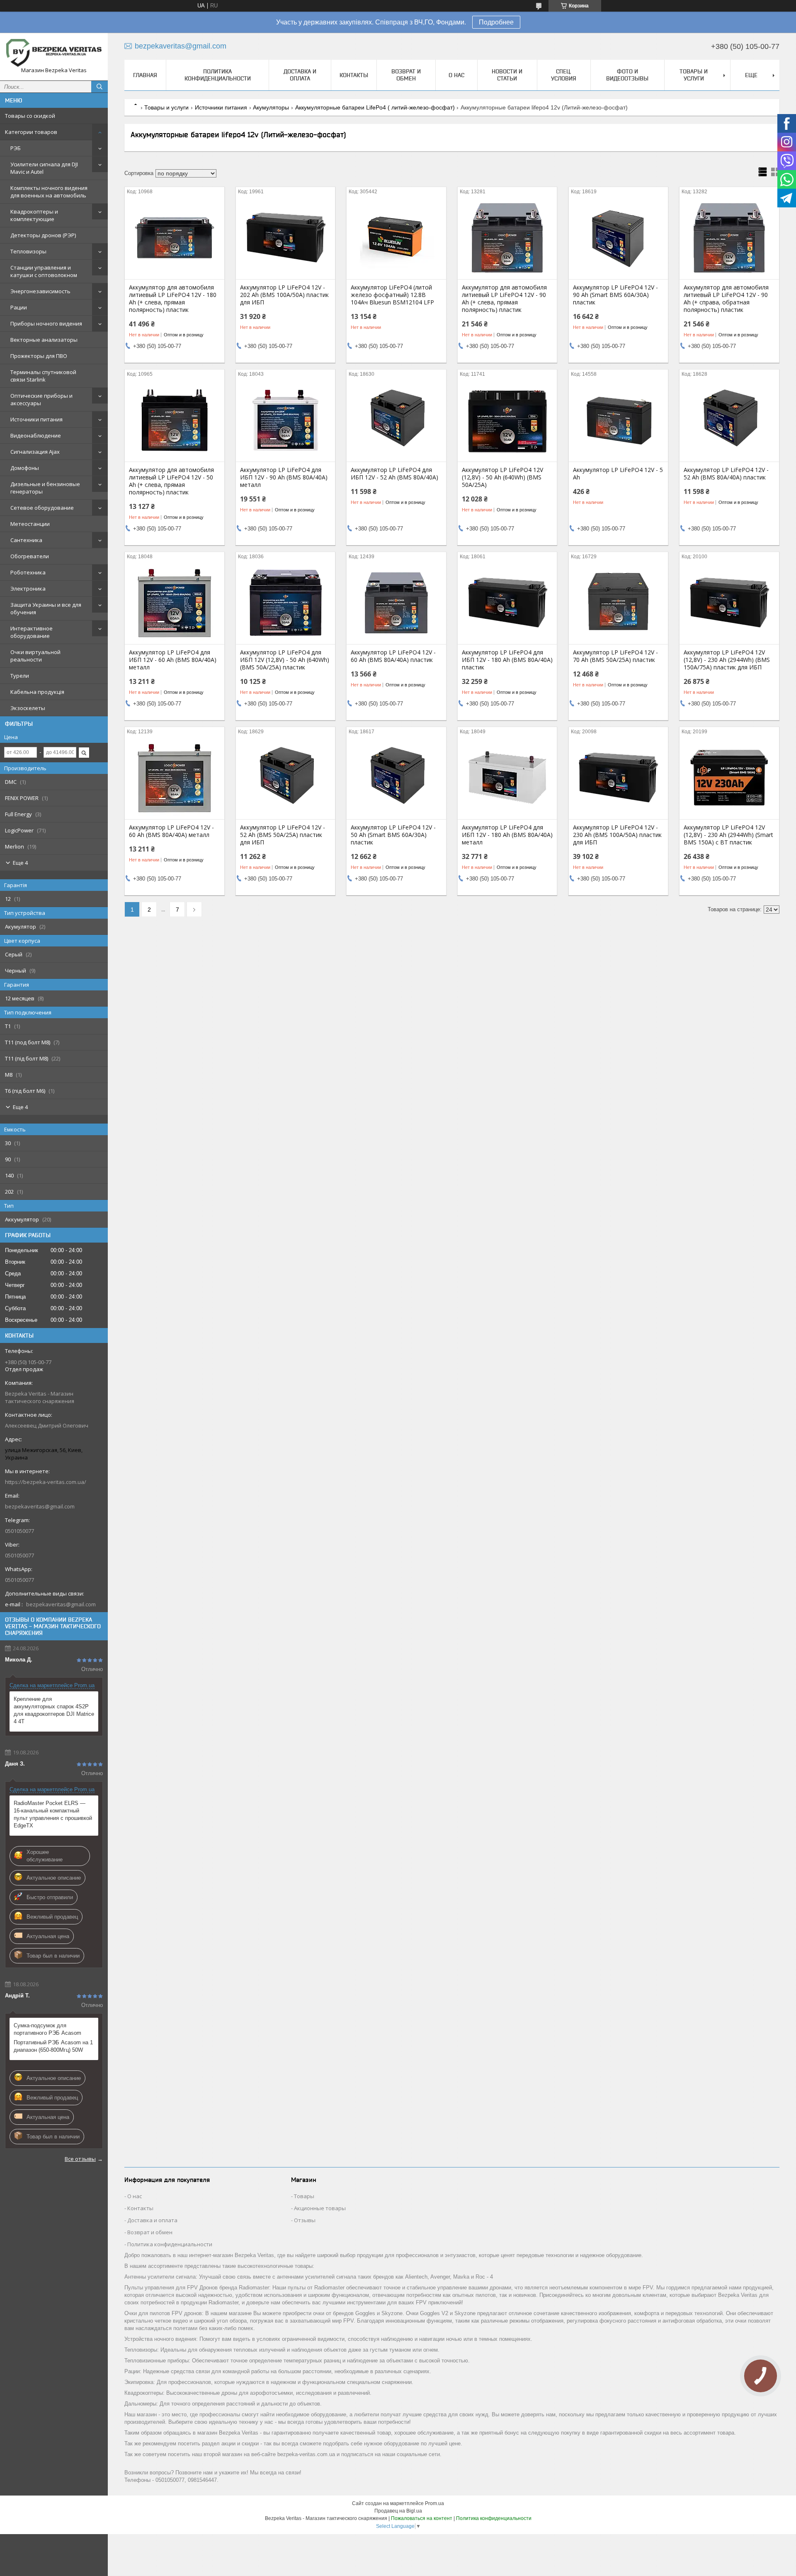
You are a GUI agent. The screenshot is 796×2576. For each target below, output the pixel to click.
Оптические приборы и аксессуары (41, 399)
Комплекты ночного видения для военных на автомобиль (49, 192)
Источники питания (36, 419)
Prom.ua (434, 2503)
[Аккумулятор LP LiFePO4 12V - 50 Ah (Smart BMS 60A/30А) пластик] (396, 778)
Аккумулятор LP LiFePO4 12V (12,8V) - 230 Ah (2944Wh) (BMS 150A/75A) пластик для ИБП (727, 660)
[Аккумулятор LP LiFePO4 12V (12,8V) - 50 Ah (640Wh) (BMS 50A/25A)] (507, 420)
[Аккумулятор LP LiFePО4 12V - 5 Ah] (618, 420)
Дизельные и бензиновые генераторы (45, 488)
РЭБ (16, 148)
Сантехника (26, 540)
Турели (20, 676)
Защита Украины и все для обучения (46, 608)
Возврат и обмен (406, 75)
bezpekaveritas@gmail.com (40, 1506)
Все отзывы (80, 2159)
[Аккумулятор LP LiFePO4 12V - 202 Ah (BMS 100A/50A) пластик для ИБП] (285, 238)
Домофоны (25, 468)
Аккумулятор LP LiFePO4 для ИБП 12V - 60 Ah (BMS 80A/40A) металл (173, 660)
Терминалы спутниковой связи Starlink (43, 376)
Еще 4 (20, 863)
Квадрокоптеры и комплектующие (34, 215)
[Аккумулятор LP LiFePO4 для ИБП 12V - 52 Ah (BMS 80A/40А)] (396, 420)
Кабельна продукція (37, 692)
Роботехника (28, 572)
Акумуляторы (271, 107)
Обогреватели (30, 556)
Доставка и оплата (300, 75)
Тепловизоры (28, 251)
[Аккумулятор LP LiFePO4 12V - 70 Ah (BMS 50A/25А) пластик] (618, 603)
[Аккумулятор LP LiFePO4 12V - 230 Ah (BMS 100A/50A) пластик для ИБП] (618, 778)
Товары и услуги (694, 75)
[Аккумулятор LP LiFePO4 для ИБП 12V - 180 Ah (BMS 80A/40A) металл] (507, 778)
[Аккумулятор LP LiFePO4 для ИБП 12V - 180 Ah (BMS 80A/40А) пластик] (507, 603)
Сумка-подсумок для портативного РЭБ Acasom (47, 2029)
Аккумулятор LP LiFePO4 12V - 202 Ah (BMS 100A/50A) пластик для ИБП (284, 295)
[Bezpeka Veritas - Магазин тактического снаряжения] (54, 53)
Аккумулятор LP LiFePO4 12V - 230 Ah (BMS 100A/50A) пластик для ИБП (617, 835)
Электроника (28, 589)
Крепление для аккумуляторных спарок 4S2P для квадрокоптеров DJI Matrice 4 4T (54, 1710)
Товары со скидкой (30, 116)
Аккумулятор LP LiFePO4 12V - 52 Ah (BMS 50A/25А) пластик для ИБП (283, 835)
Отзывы (305, 2220)
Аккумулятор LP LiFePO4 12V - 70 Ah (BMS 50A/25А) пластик (615, 656)
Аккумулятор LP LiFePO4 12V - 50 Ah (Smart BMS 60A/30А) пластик (393, 835)
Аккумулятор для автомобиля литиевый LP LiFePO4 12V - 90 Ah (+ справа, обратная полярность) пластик (726, 299)
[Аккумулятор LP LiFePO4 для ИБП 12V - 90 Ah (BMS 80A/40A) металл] (285, 420)
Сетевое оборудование (42, 508)
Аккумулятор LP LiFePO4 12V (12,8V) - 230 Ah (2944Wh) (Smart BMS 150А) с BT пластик (728, 835)
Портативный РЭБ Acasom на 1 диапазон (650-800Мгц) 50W (53, 2046)
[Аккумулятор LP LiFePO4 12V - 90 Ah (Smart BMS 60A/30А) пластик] (618, 238)
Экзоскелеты (28, 708)
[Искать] (99, 87)
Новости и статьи (507, 75)
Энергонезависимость (40, 291)
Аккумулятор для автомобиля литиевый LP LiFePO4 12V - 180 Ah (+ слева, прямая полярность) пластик (173, 299)
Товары (304, 2196)
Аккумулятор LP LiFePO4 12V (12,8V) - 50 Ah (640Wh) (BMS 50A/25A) (502, 477)
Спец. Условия (564, 75)
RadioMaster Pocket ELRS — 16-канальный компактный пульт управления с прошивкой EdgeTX (53, 1814)
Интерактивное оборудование (32, 632)
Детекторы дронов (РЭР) (43, 235)
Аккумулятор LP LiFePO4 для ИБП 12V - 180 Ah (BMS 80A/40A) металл (507, 835)
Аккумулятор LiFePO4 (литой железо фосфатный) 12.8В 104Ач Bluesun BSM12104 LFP (392, 295)
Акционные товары (320, 2208)
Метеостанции (30, 524)
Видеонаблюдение (36, 435)
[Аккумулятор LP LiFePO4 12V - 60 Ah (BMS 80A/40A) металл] (174, 778)
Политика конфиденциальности (218, 75)
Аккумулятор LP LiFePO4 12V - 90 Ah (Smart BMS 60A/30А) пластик (615, 295)
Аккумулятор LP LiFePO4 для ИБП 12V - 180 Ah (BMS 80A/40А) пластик (507, 660)
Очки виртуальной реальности (35, 656)
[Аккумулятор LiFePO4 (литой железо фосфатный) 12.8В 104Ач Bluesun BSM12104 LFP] (396, 238)
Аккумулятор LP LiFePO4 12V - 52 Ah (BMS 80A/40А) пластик (726, 474)
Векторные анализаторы (44, 340)
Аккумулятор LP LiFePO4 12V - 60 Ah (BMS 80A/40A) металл (171, 831)
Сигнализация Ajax (35, 452)
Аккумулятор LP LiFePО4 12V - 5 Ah (618, 474)
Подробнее (496, 22)
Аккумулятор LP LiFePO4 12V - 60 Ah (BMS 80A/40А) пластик (393, 656)
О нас (456, 75)
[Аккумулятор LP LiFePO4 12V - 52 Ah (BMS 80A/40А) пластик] (729, 420)
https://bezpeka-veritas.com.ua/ (46, 1482)
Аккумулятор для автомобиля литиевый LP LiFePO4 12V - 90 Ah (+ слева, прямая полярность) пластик (504, 299)
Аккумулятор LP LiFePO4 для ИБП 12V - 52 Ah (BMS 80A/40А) (394, 474)
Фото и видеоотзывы (627, 75)
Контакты (354, 75)
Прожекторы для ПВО (39, 356)
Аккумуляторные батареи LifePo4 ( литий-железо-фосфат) (375, 107)
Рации (19, 307)
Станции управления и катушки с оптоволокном (44, 271)
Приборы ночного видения (46, 324)
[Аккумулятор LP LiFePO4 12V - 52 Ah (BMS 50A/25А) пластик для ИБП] (285, 778)
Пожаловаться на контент (422, 2518)
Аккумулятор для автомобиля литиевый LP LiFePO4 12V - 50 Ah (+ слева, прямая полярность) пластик (171, 481)
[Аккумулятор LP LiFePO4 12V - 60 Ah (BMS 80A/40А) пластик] (396, 603)
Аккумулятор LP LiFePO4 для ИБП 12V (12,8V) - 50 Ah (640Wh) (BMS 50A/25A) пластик (285, 660)
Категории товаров (31, 132)
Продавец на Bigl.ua (398, 2511)
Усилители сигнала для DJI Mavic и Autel (44, 168)
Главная (145, 75)
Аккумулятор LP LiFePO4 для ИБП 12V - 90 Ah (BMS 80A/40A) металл (284, 477)
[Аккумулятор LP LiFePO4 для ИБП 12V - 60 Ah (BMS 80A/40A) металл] (174, 603)
